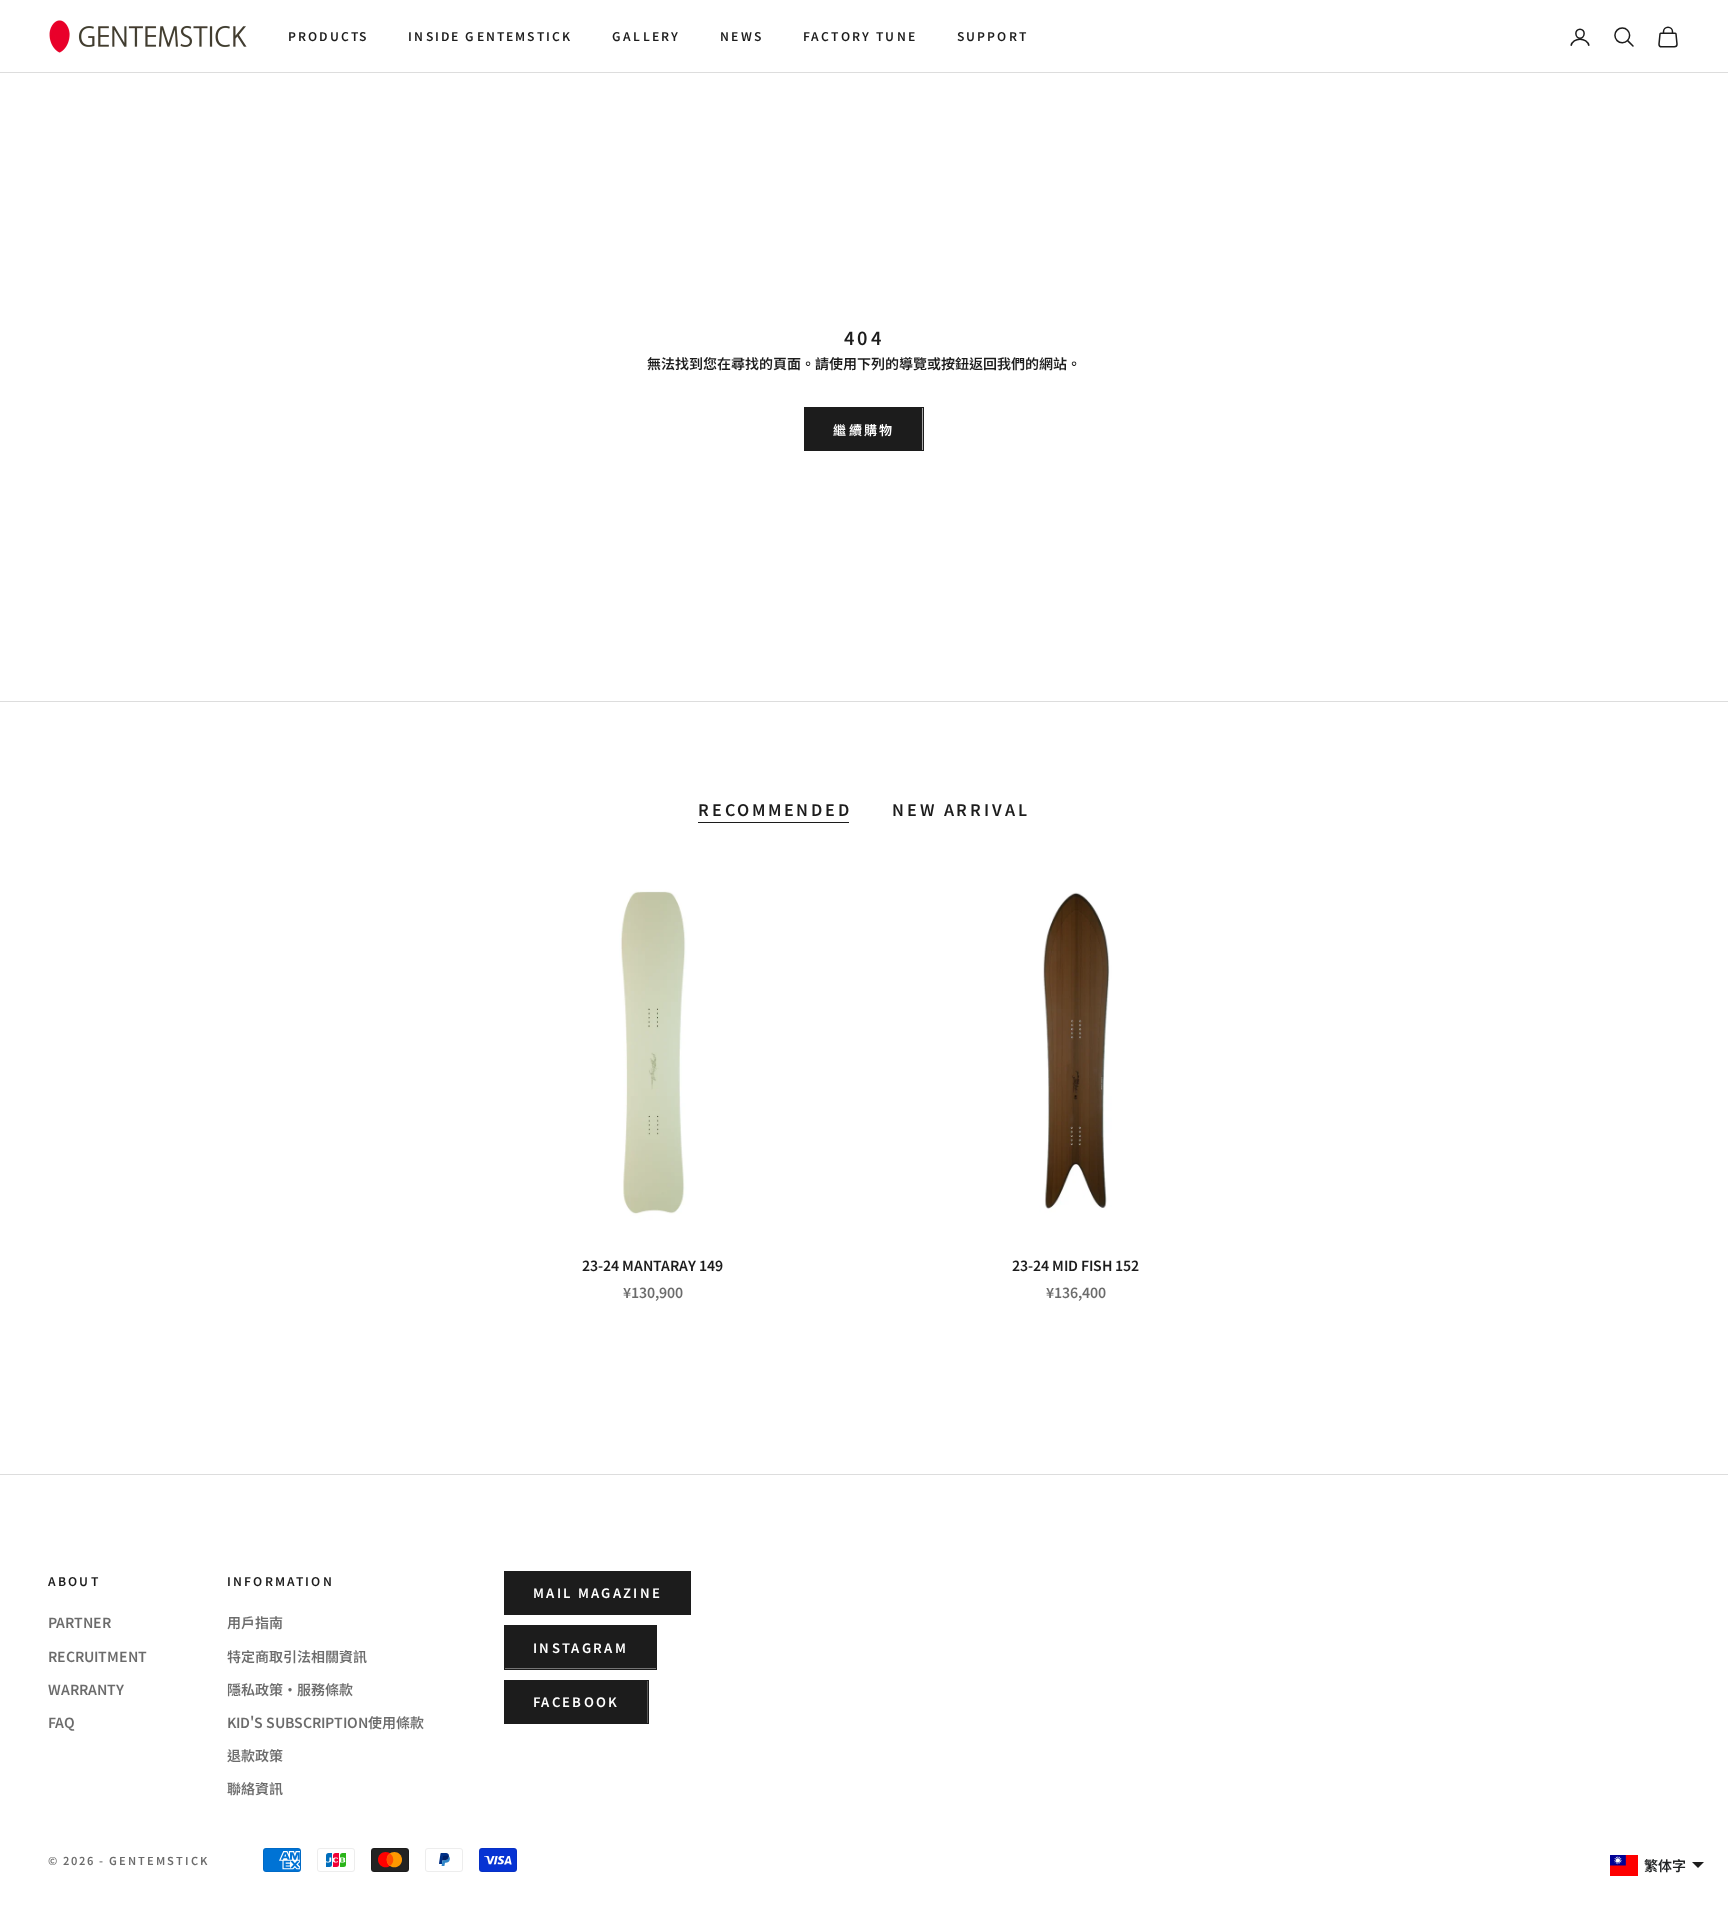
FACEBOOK (576, 1701)
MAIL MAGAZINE (597, 1592)
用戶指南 (255, 1622)
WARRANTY (86, 1689)
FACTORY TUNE (860, 35)
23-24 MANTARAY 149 (652, 1265)
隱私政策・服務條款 (290, 1689)
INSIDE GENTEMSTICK (490, 35)
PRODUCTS (328, 35)
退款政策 (255, 1755)
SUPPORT (992, 35)
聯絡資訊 (255, 1788)
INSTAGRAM (580, 1647)
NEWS (741, 35)
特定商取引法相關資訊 (297, 1656)
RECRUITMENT (97, 1656)
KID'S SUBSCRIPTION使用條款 (325, 1722)
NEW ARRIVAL (961, 809)
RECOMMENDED (775, 809)
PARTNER (79, 1622)
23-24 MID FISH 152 (1075, 1265)
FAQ (61, 1722)
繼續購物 (863, 429)
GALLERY (646, 35)
